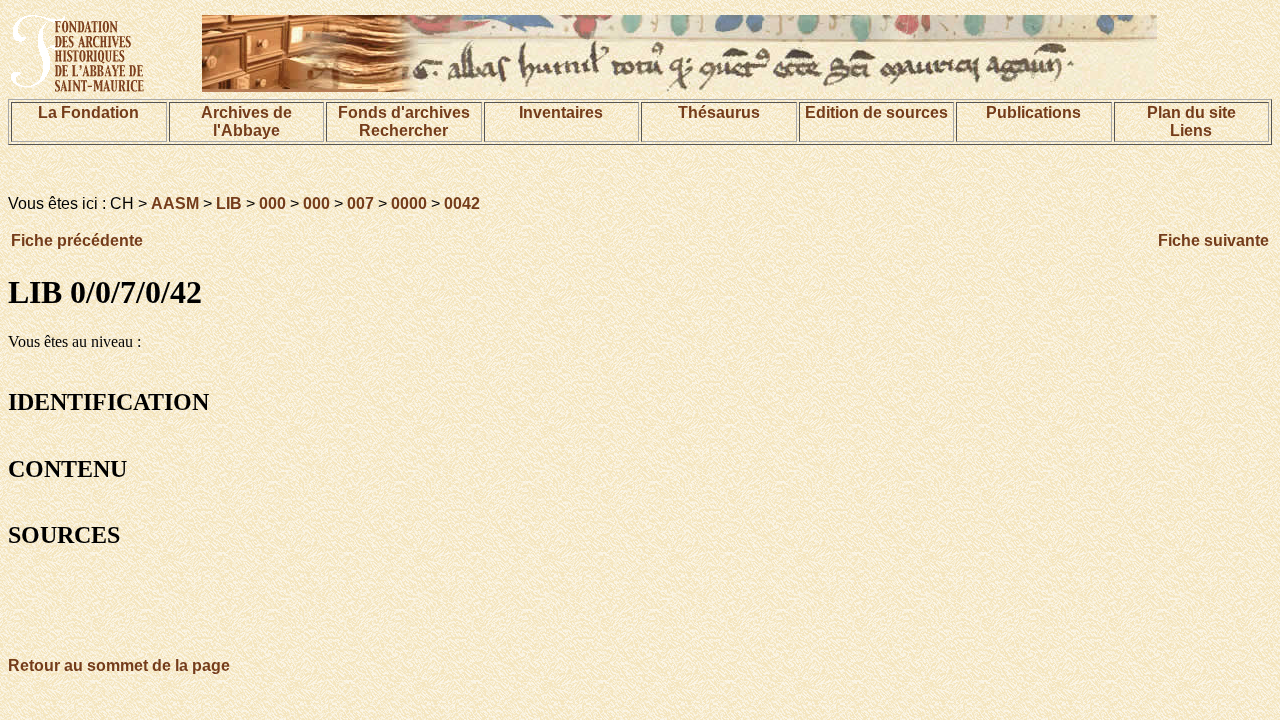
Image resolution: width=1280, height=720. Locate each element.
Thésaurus (719, 112)
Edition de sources (876, 112)
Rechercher (403, 130)
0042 (462, 203)
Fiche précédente (77, 240)
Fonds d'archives (404, 112)
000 (272, 203)
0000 (409, 203)
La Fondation (88, 112)
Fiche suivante (1213, 240)
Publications (1033, 112)
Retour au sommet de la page (119, 665)
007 (360, 203)
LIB (229, 203)
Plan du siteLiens (1191, 121)
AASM (175, 203)
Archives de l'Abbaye (246, 121)
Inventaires (561, 112)
